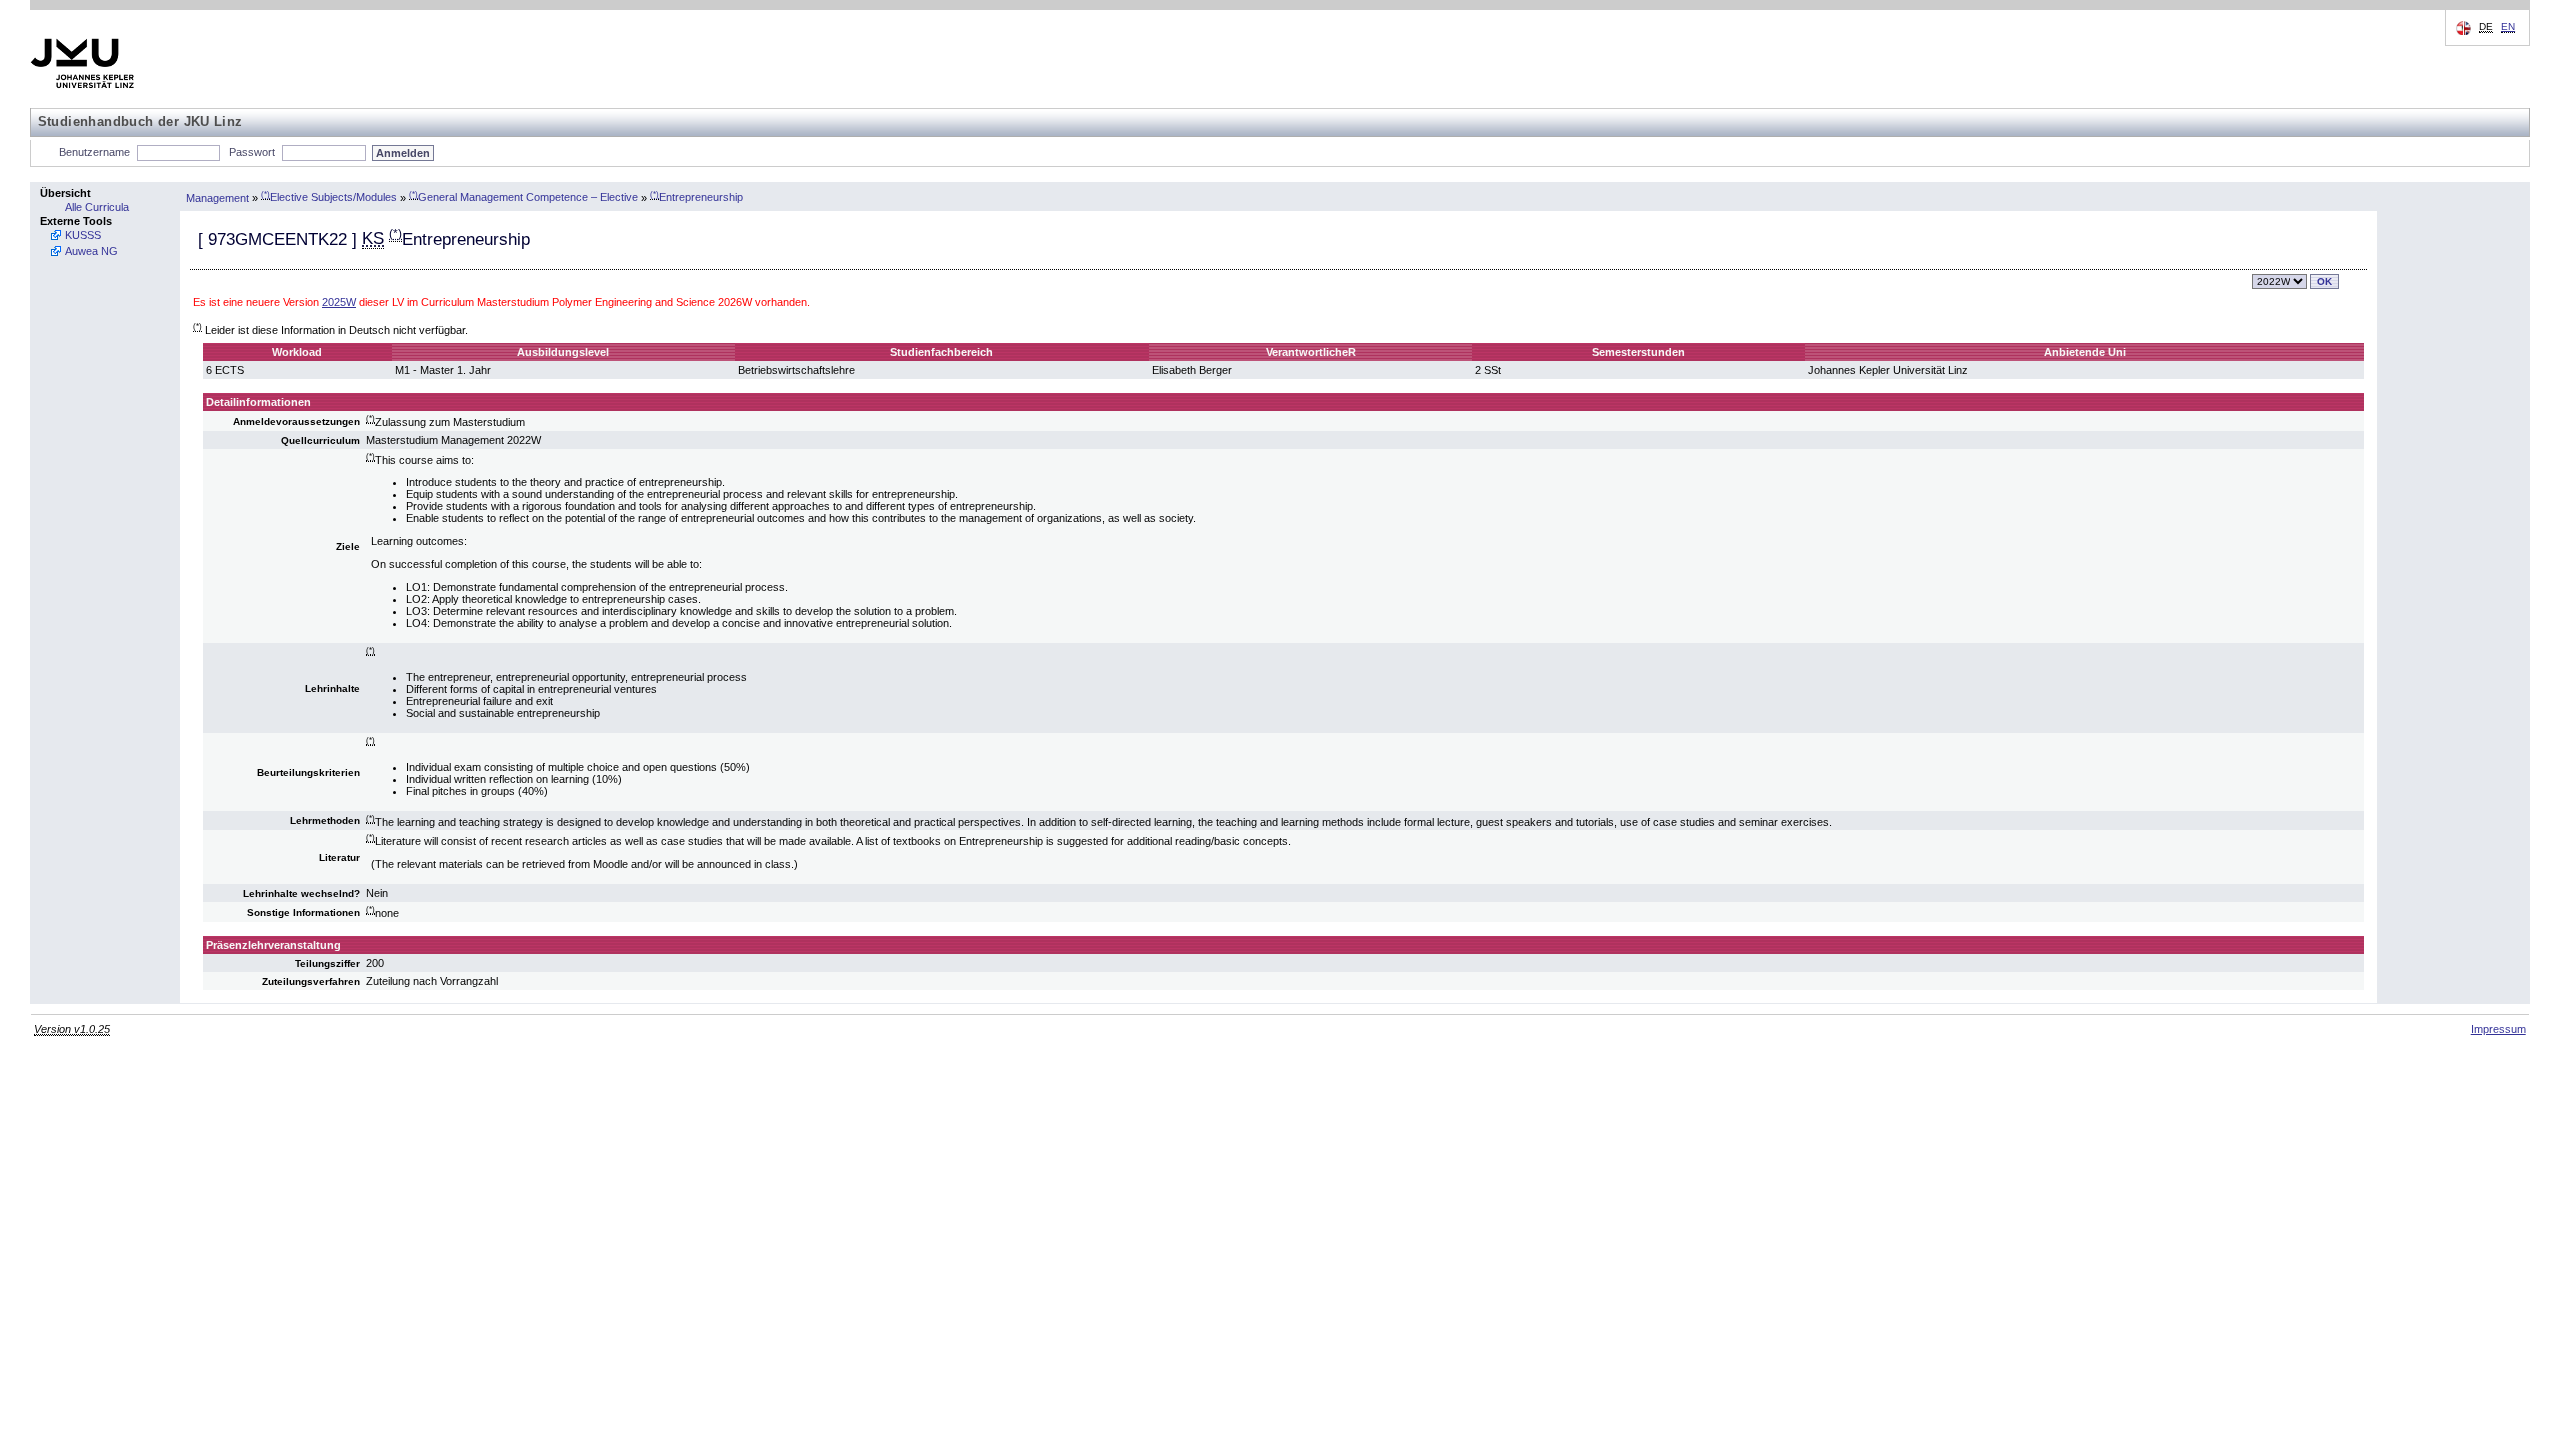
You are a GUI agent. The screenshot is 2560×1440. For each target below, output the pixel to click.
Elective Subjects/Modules (329, 197)
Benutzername (94, 152)
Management (217, 197)
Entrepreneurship (696, 197)
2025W (339, 302)
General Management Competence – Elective (523, 197)
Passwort (252, 152)
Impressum (2498, 1029)
